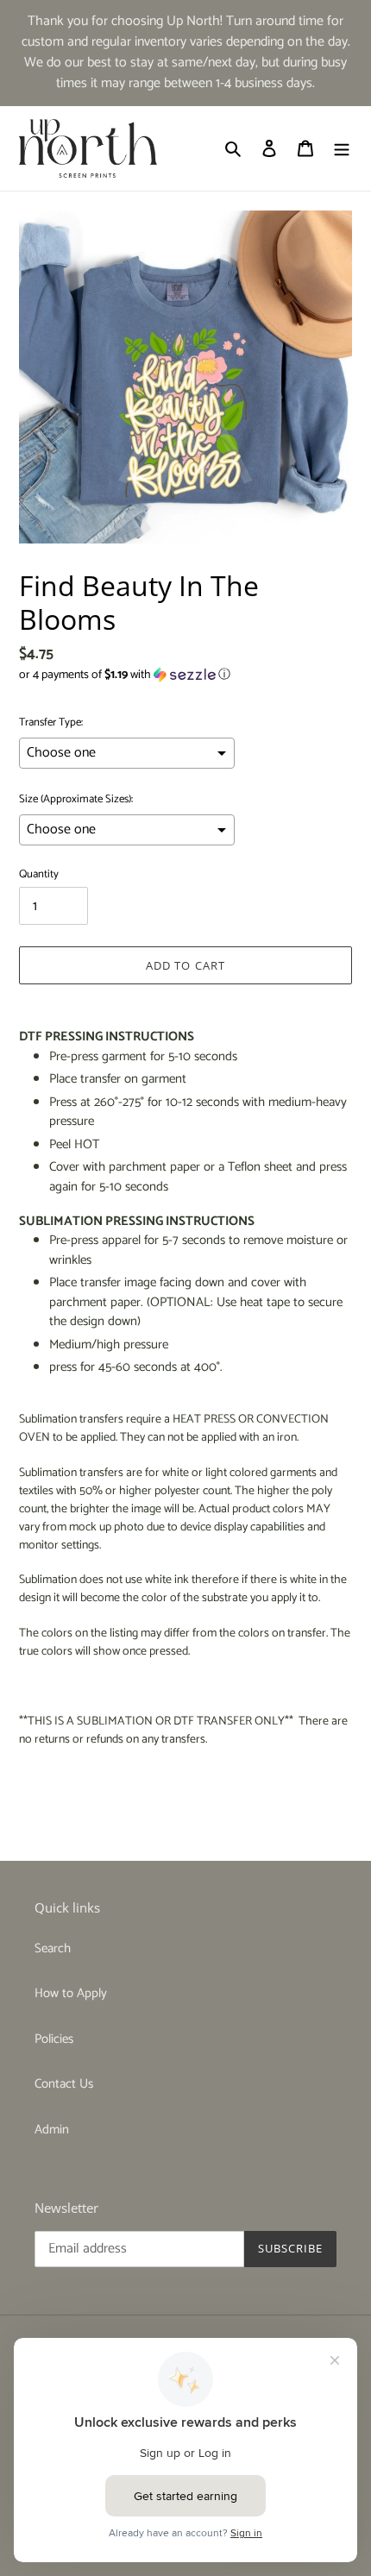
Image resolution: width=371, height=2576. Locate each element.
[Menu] (342, 149)
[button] (125, 675)
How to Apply (71, 1993)
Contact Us (64, 2084)
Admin (52, 2130)
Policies (54, 2039)
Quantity (39, 875)
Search (53, 1948)
